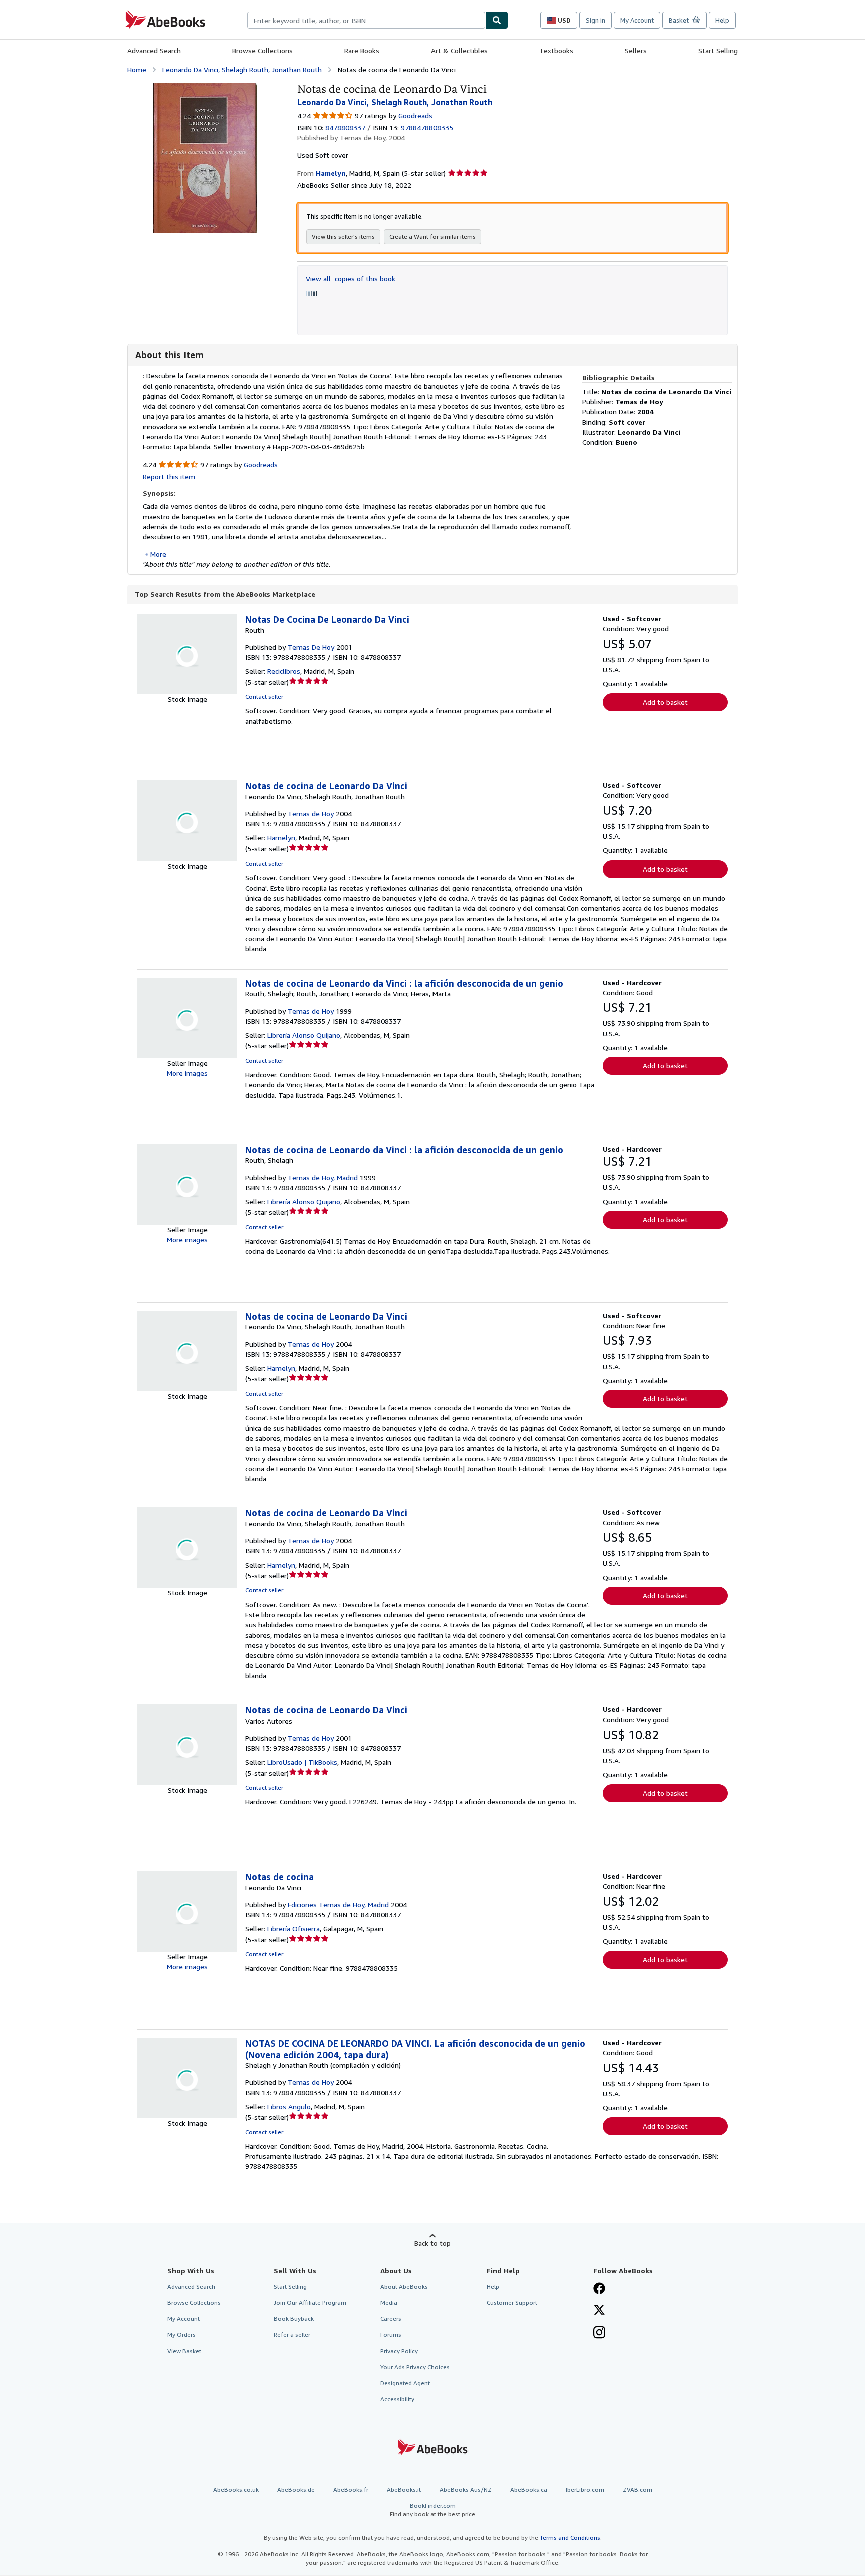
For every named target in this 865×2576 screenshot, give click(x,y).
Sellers (636, 50)
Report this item (169, 477)
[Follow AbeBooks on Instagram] (599, 2333)
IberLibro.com (585, 2490)
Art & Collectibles (459, 50)
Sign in (595, 20)
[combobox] (366, 20)
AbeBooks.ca (529, 2490)
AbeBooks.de (296, 2490)
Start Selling (718, 50)
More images (187, 1073)
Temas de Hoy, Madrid (323, 1177)
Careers (391, 2319)
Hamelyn (281, 838)
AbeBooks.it (404, 2490)
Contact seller (264, 697)
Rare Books (362, 50)
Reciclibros (284, 671)
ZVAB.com (637, 2490)
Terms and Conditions (570, 2538)
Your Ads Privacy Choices (415, 2367)
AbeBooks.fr (351, 2490)
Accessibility (397, 2399)
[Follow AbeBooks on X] (599, 2311)
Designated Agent (405, 2383)
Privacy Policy (399, 2351)
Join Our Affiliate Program (310, 2303)
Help (722, 20)
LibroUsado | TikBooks (302, 1762)
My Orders (181, 2335)
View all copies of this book (351, 278)
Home (137, 69)
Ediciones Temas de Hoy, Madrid (338, 1904)
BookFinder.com (432, 2510)
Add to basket (665, 702)
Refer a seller (292, 2335)
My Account (637, 20)
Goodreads (415, 115)
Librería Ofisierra (294, 1928)
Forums (391, 2335)
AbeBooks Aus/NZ (466, 2490)
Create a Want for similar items (432, 236)
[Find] (497, 20)
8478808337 (345, 127)
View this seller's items (343, 236)
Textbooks (556, 50)
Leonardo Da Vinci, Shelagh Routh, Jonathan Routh (242, 69)
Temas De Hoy (311, 647)
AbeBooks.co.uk (236, 2490)
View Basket (184, 2351)
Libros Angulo (289, 2106)
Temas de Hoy (311, 814)
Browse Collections (263, 50)
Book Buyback (294, 2319)
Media (389, 2303)
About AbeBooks (404, 2287)
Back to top (432, 2243)
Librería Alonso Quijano (304, 1035)
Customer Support (512, 2303)
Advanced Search (154, 50)
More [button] (158, 554)
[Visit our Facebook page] (599, 2289)
